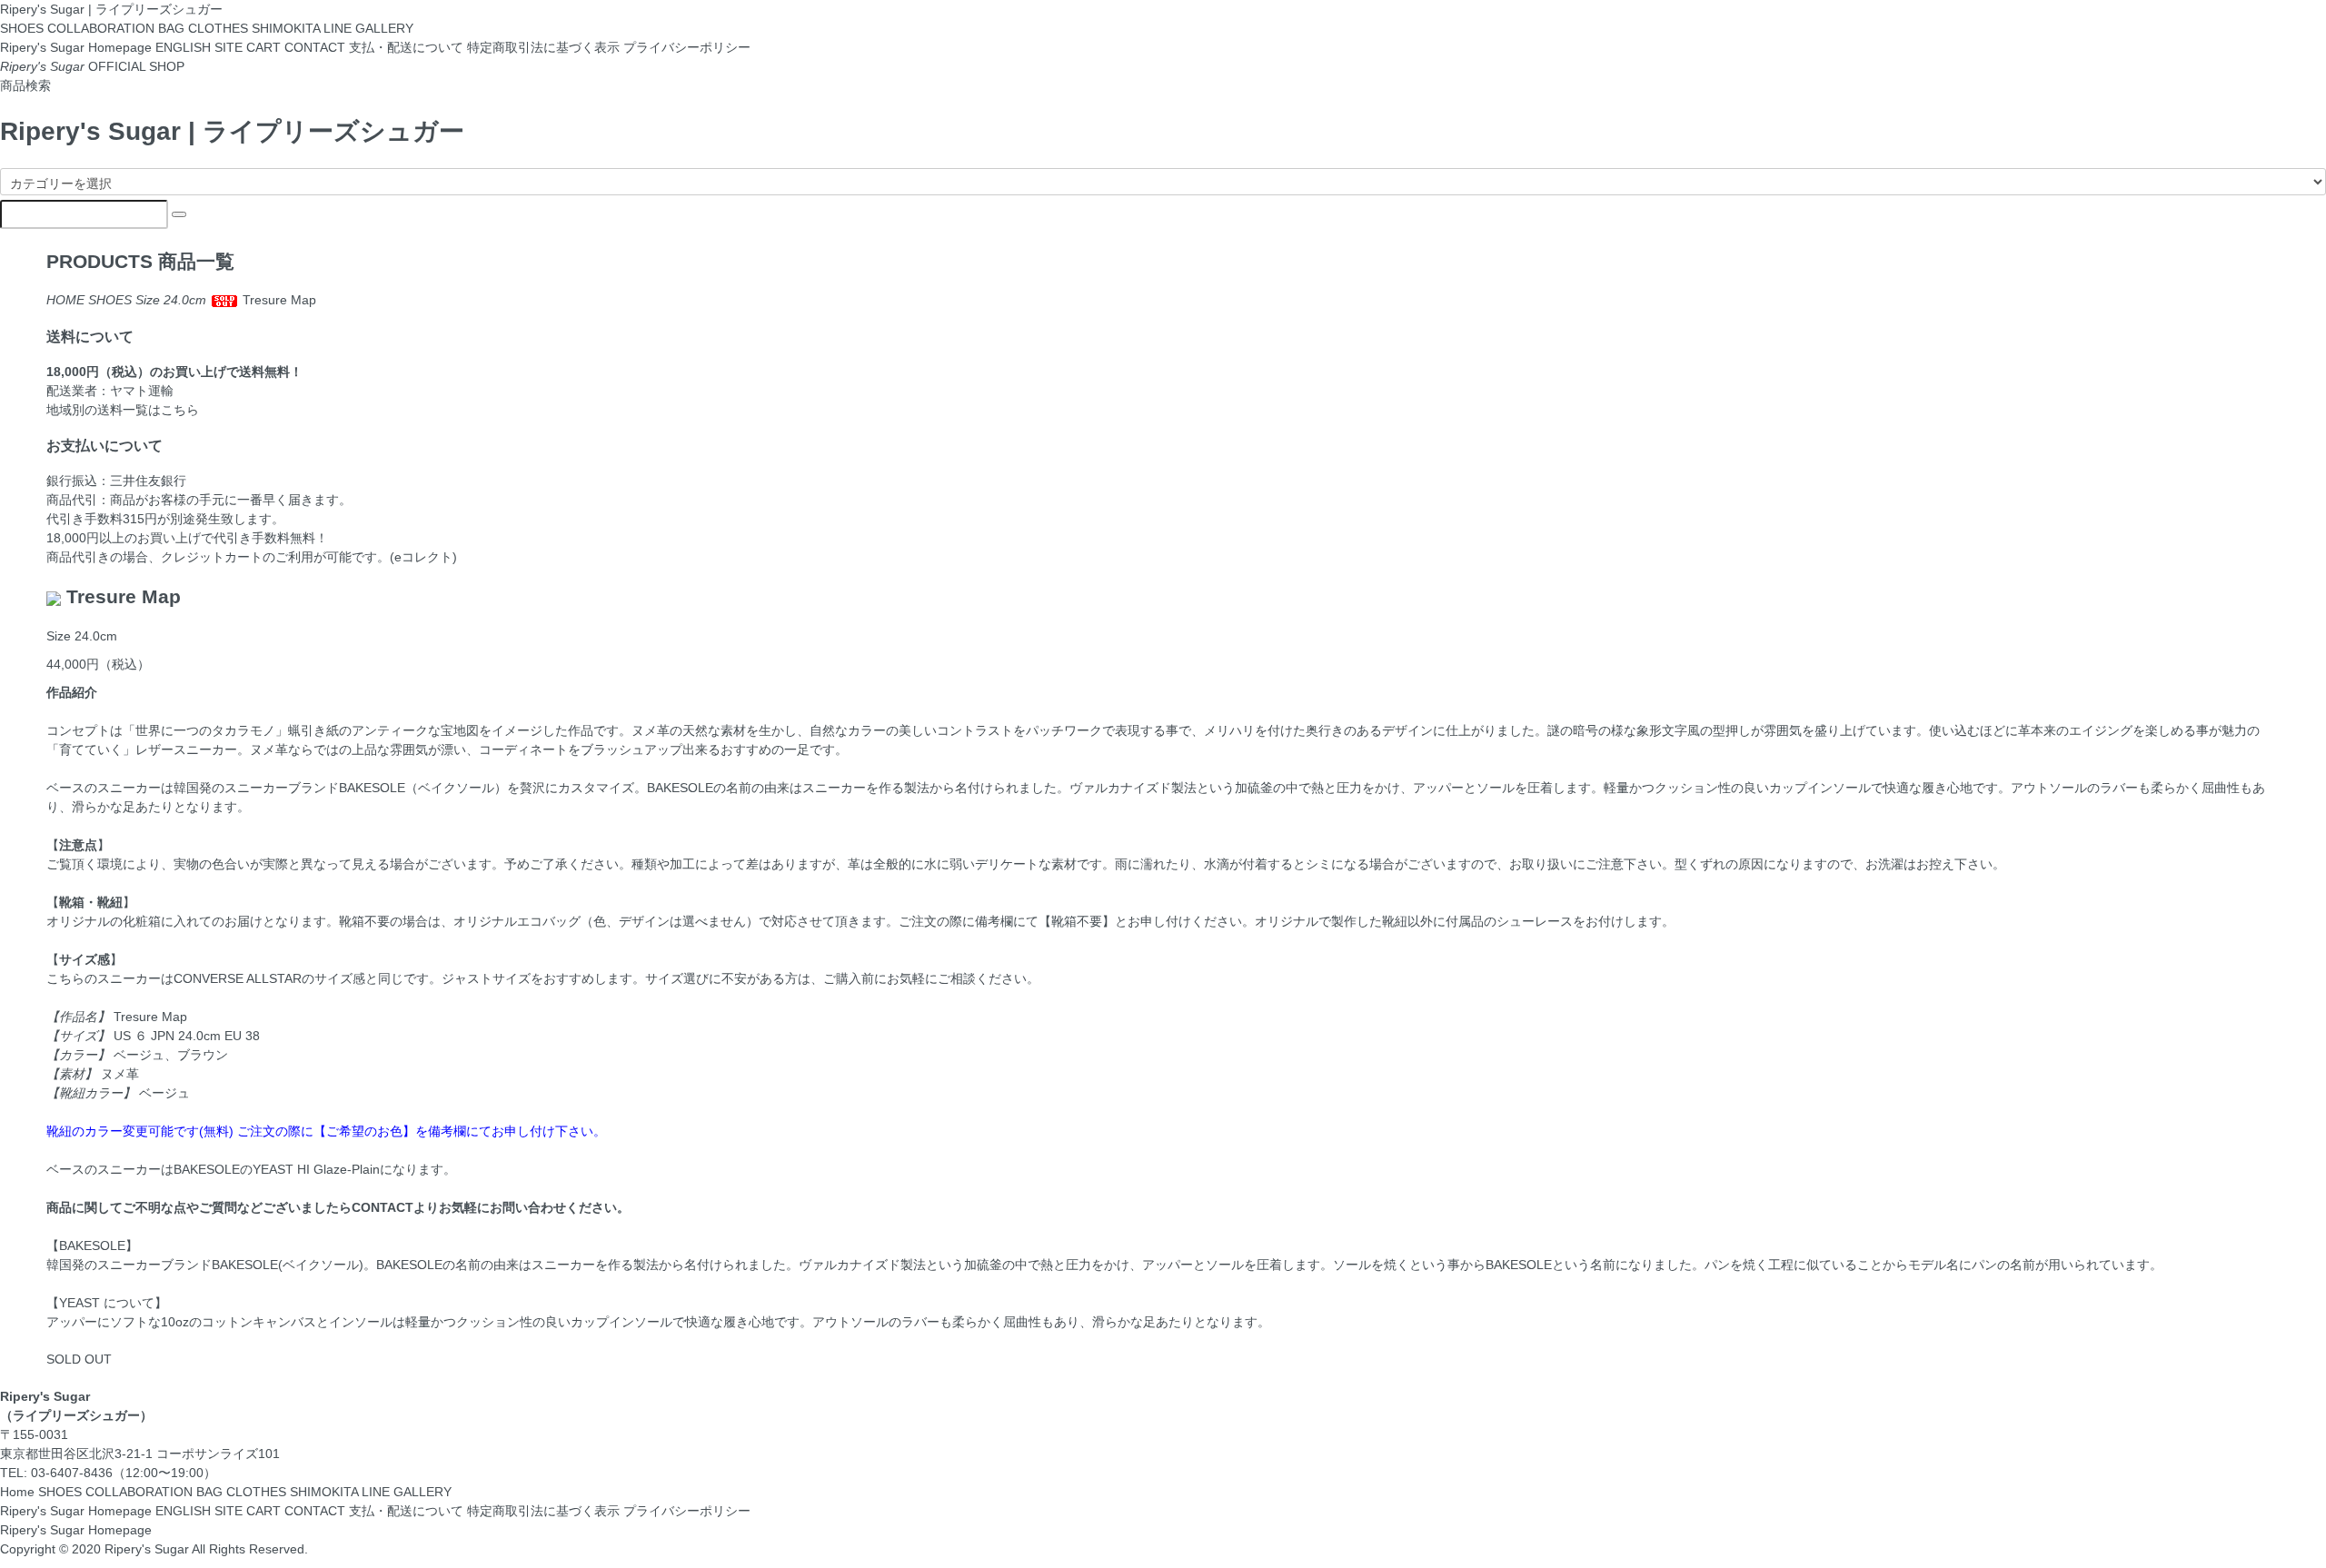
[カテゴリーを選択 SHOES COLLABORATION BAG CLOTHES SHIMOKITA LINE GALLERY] (1163, 182)
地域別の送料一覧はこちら (123, 410)
